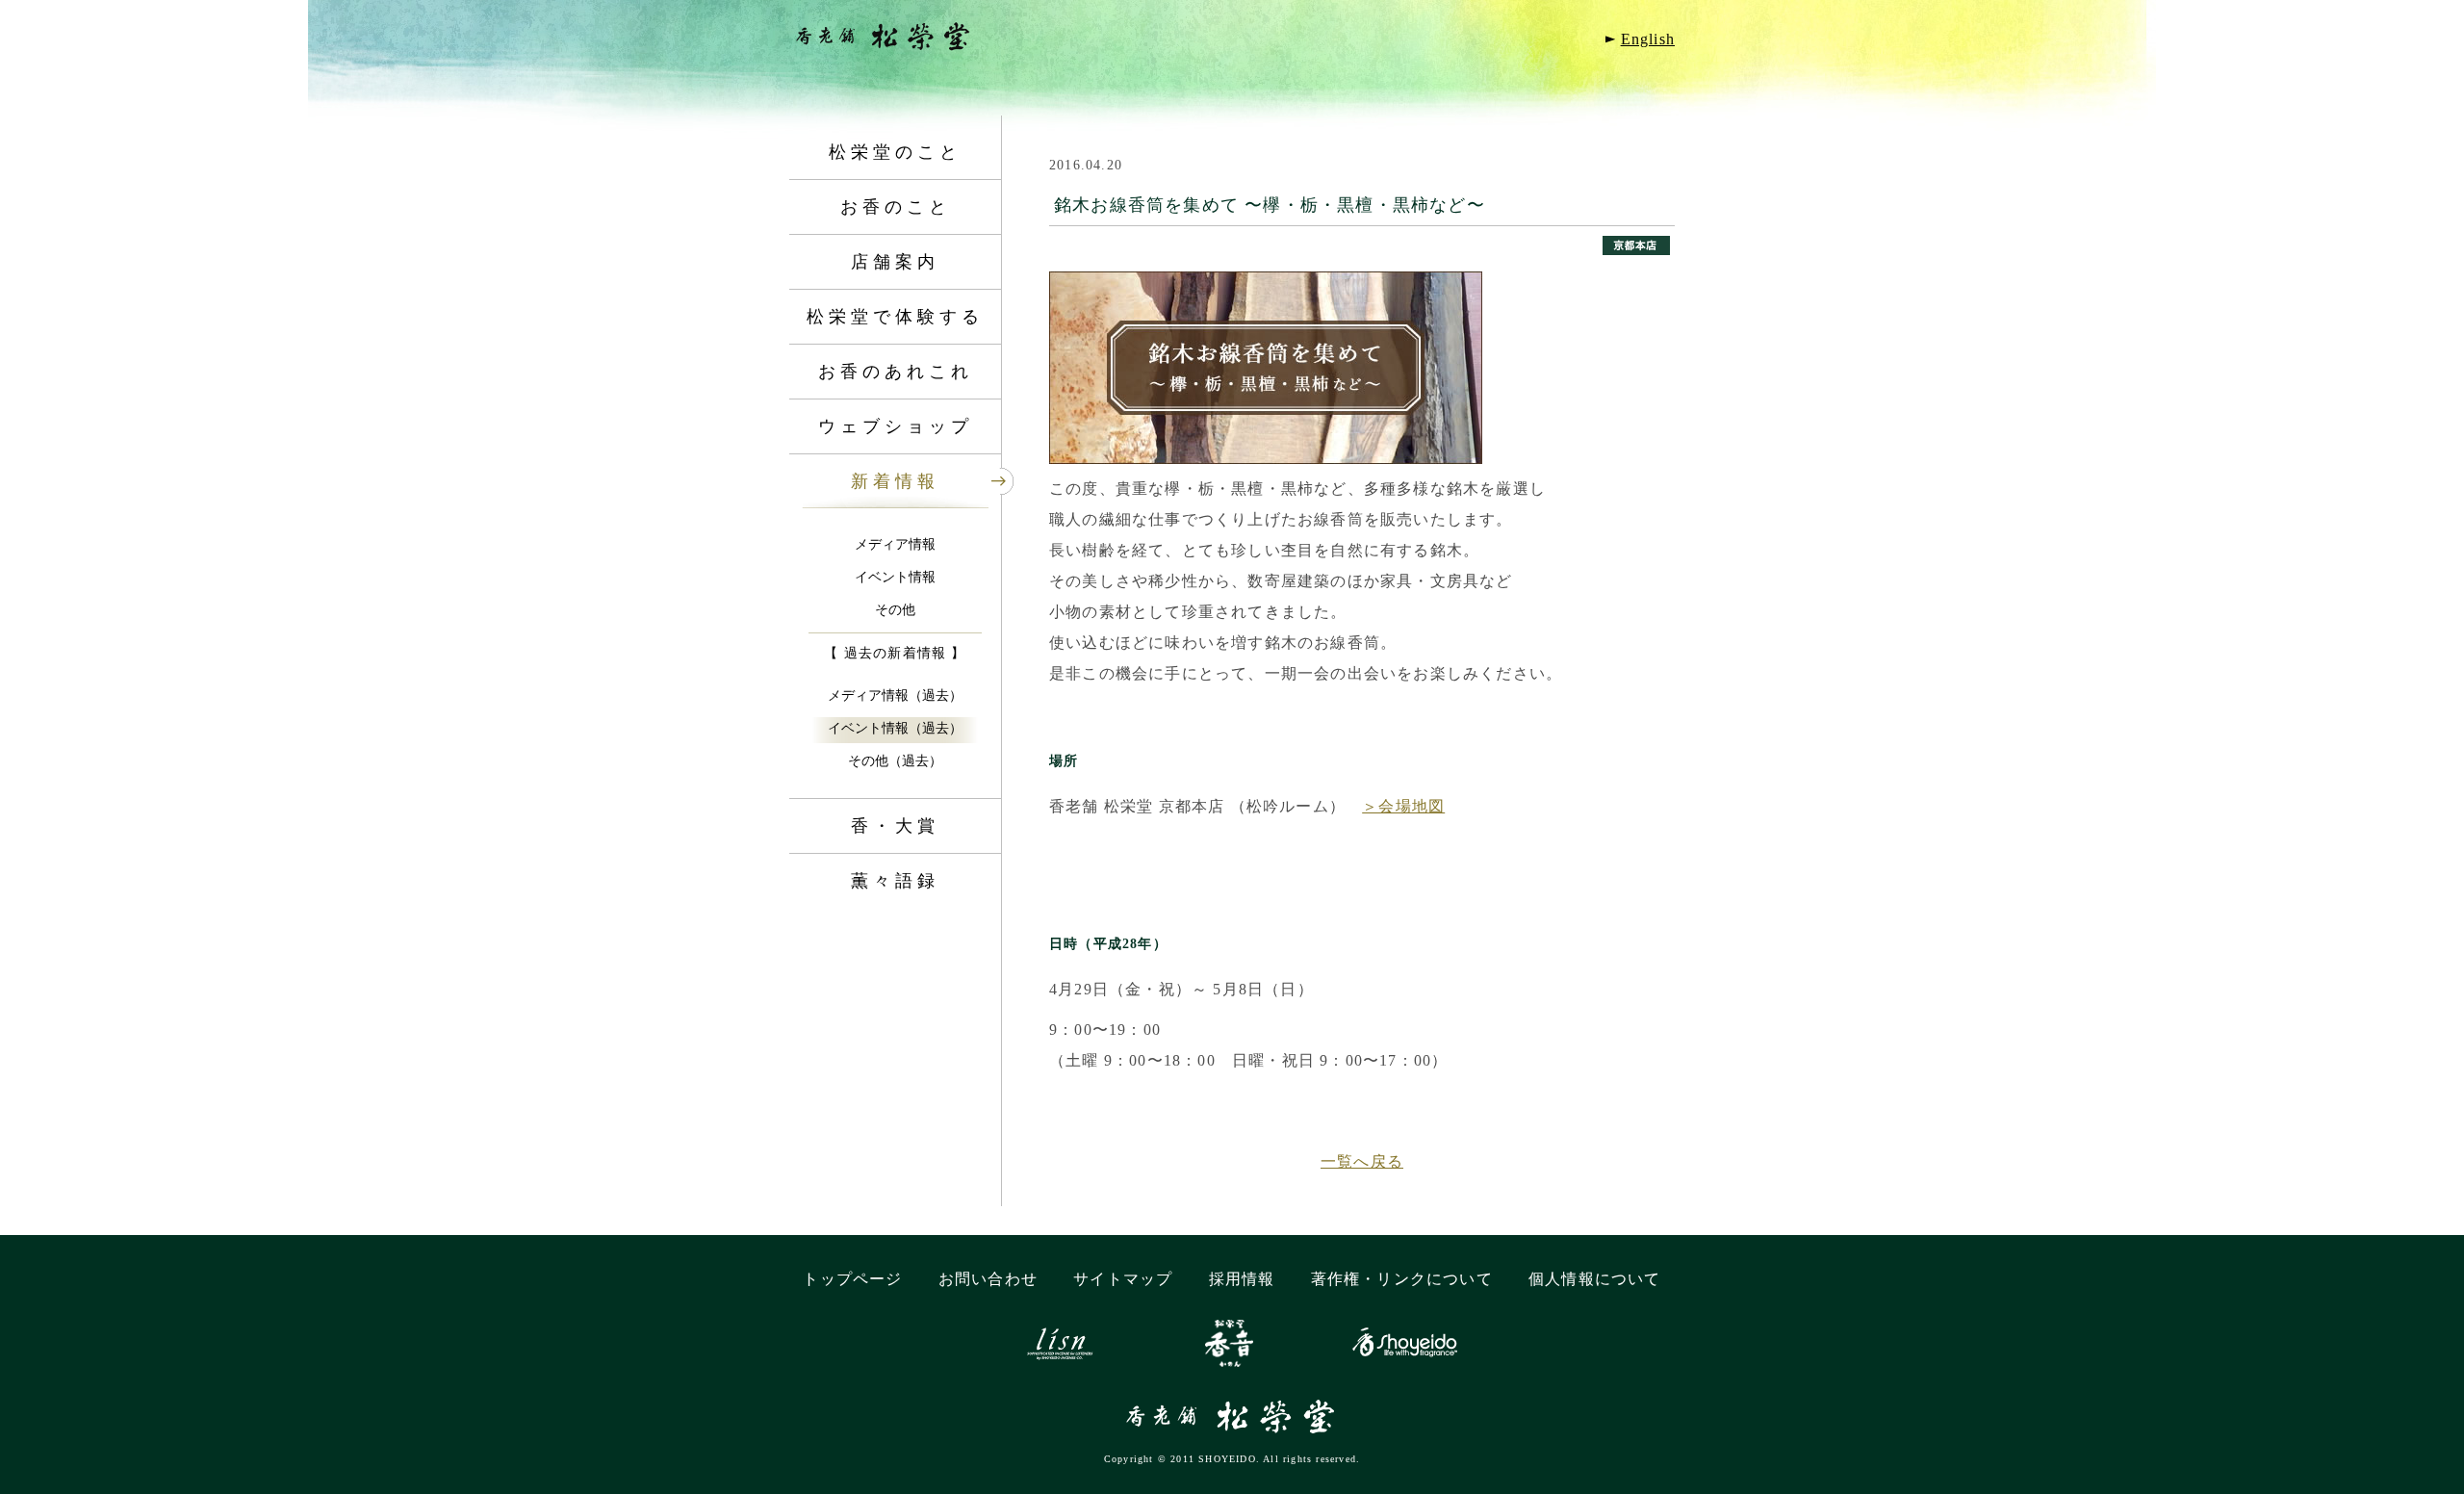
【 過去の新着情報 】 (895, 653)
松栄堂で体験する (895, 317)
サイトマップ (1123, 1279)
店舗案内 (895, 262)
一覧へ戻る (1362, 1161)
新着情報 (895, 481)
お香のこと (896, 207)
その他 (895, 610)
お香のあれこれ (896, 372)
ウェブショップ (896, 426)
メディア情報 (895, 544)
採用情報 (1242, 1279)
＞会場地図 (1403, 806)
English (1648, 39)
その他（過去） (895, 761)
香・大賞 (895, 826)
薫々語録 (895, 881)
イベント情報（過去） (895, 728)
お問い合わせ (988, 1279)
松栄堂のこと (895, 152)
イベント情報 (895, 577)
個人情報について (1595, 1279)
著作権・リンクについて (1402, 1279)
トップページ (852, 1279)
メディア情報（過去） (895, 695)
